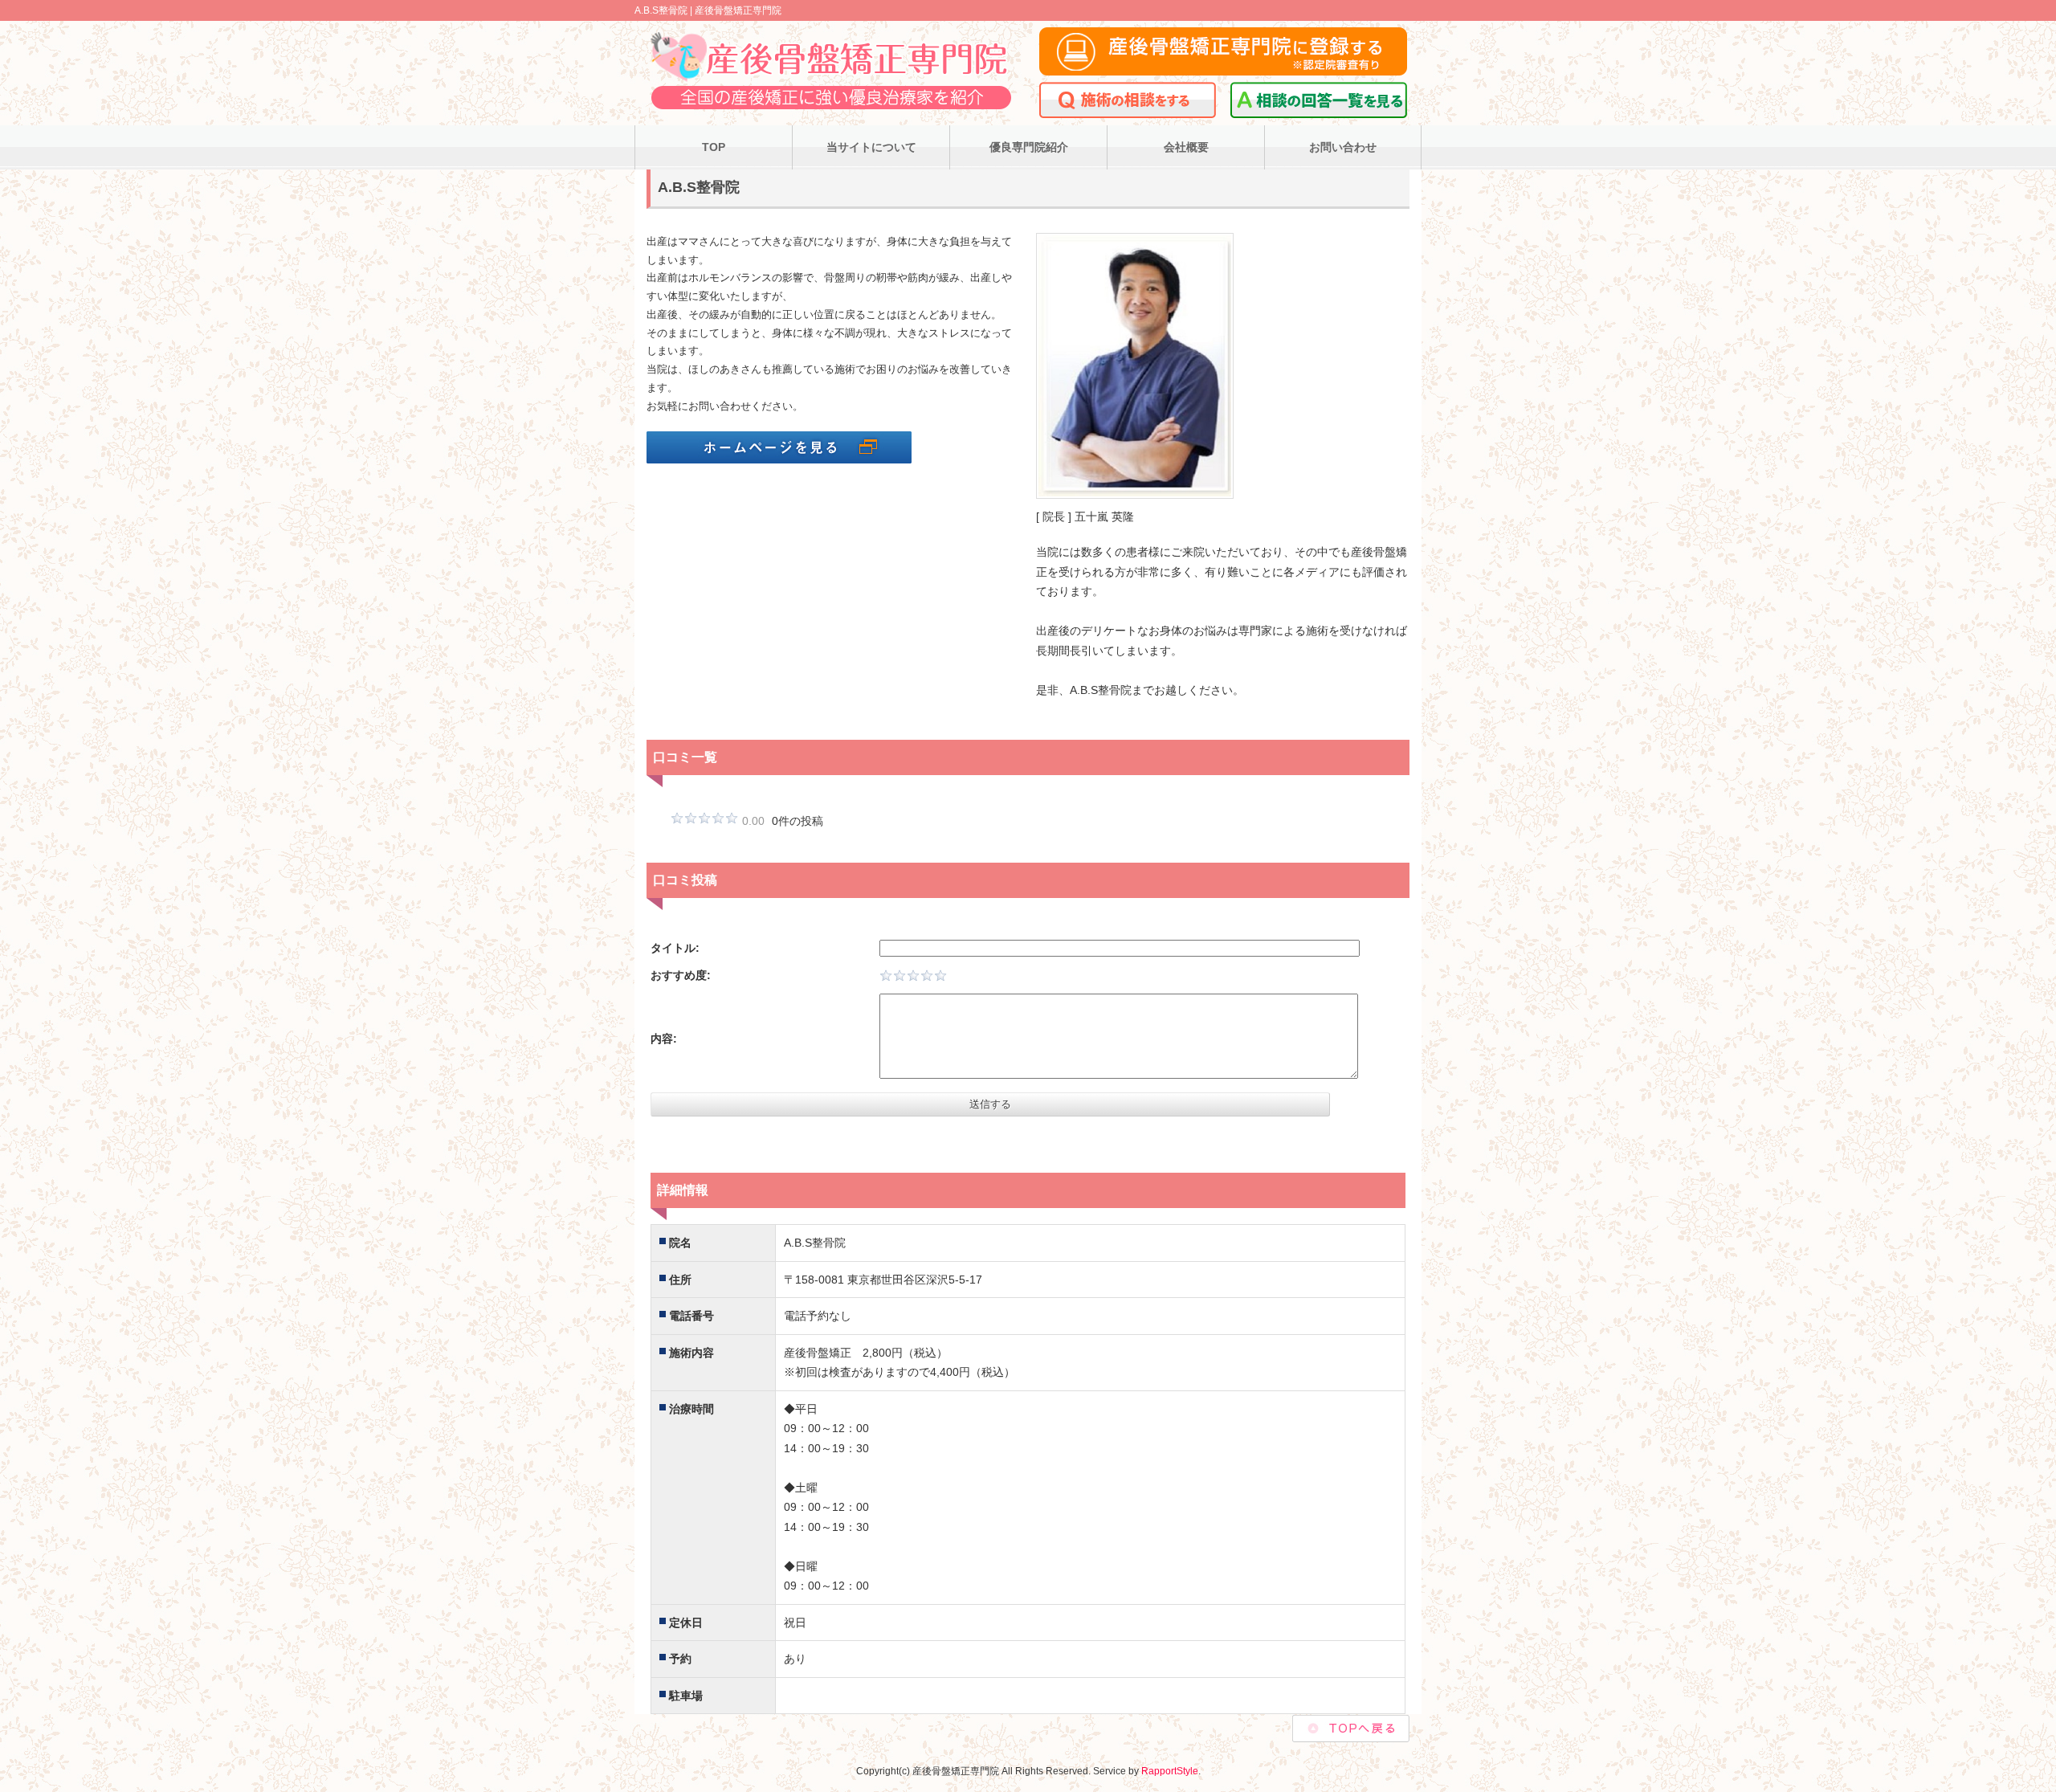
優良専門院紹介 (1029, 147)
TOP (714, 147)
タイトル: (675, 948)
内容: (664, 1039)
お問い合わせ (1343, 147)
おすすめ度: (681, 975)
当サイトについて (871, 147)
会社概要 (1186, 147)
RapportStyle (1170, 1771)
